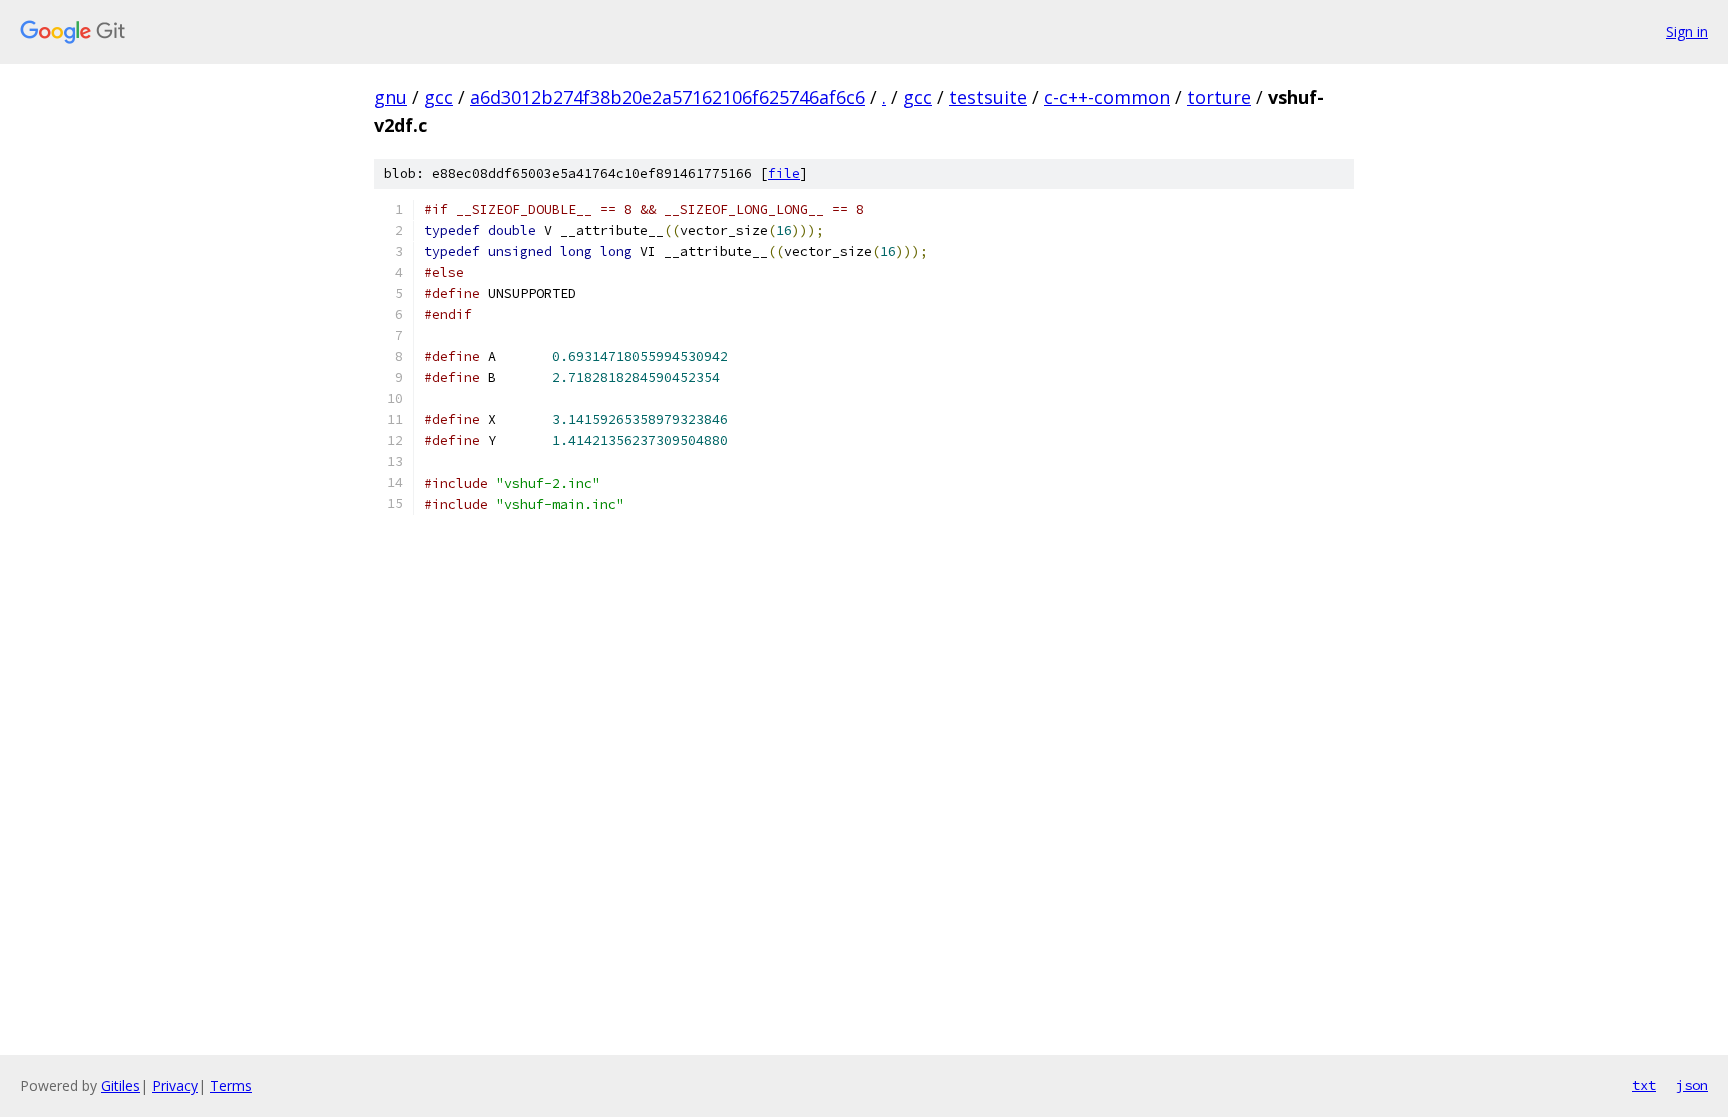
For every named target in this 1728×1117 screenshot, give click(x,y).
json (1692, 1085)
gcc (438, 97)
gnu (390, 97)
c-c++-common (1107, 97)
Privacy (175, 1085)
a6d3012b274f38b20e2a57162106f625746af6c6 (667, 97)
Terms (231, 1085)
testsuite (988, 97)
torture (1219, 97)
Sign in (1687, 31)
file (784, 173)
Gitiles (120, 1085)
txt (1644, 1085)
